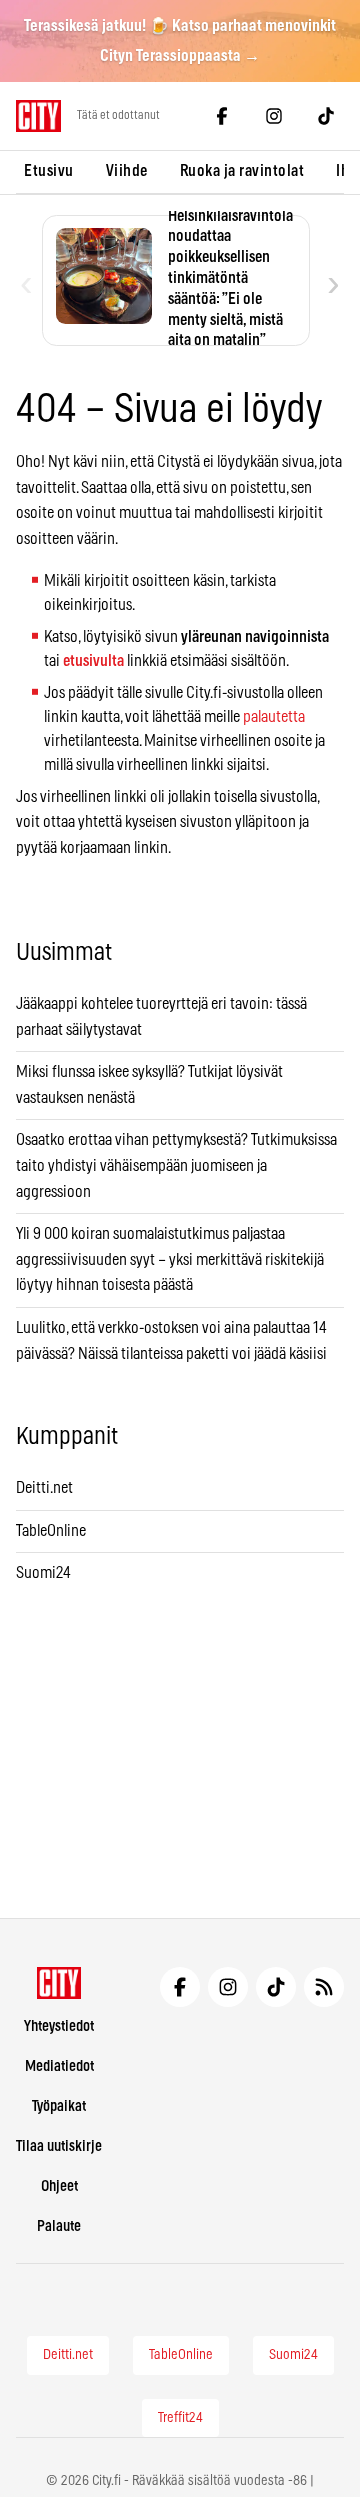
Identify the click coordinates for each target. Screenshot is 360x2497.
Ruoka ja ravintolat (242, 171)
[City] (59, 1983)
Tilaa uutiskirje (59, 2146)
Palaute (59, 2226)
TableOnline (51, 1531)
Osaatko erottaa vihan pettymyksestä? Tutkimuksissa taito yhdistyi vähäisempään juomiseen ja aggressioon (176, 1165)
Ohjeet (59, 2186)
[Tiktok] (326, 116)
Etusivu (49, 171)
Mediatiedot (59, 2066)
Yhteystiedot (59, 2026)
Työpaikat (59, 2106)
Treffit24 (180, 2418)
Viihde (127, 171)
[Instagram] (274, 116)
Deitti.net (44, 1488)
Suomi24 (43, 1573)
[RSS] (324, 1987)
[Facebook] (222, 116)
